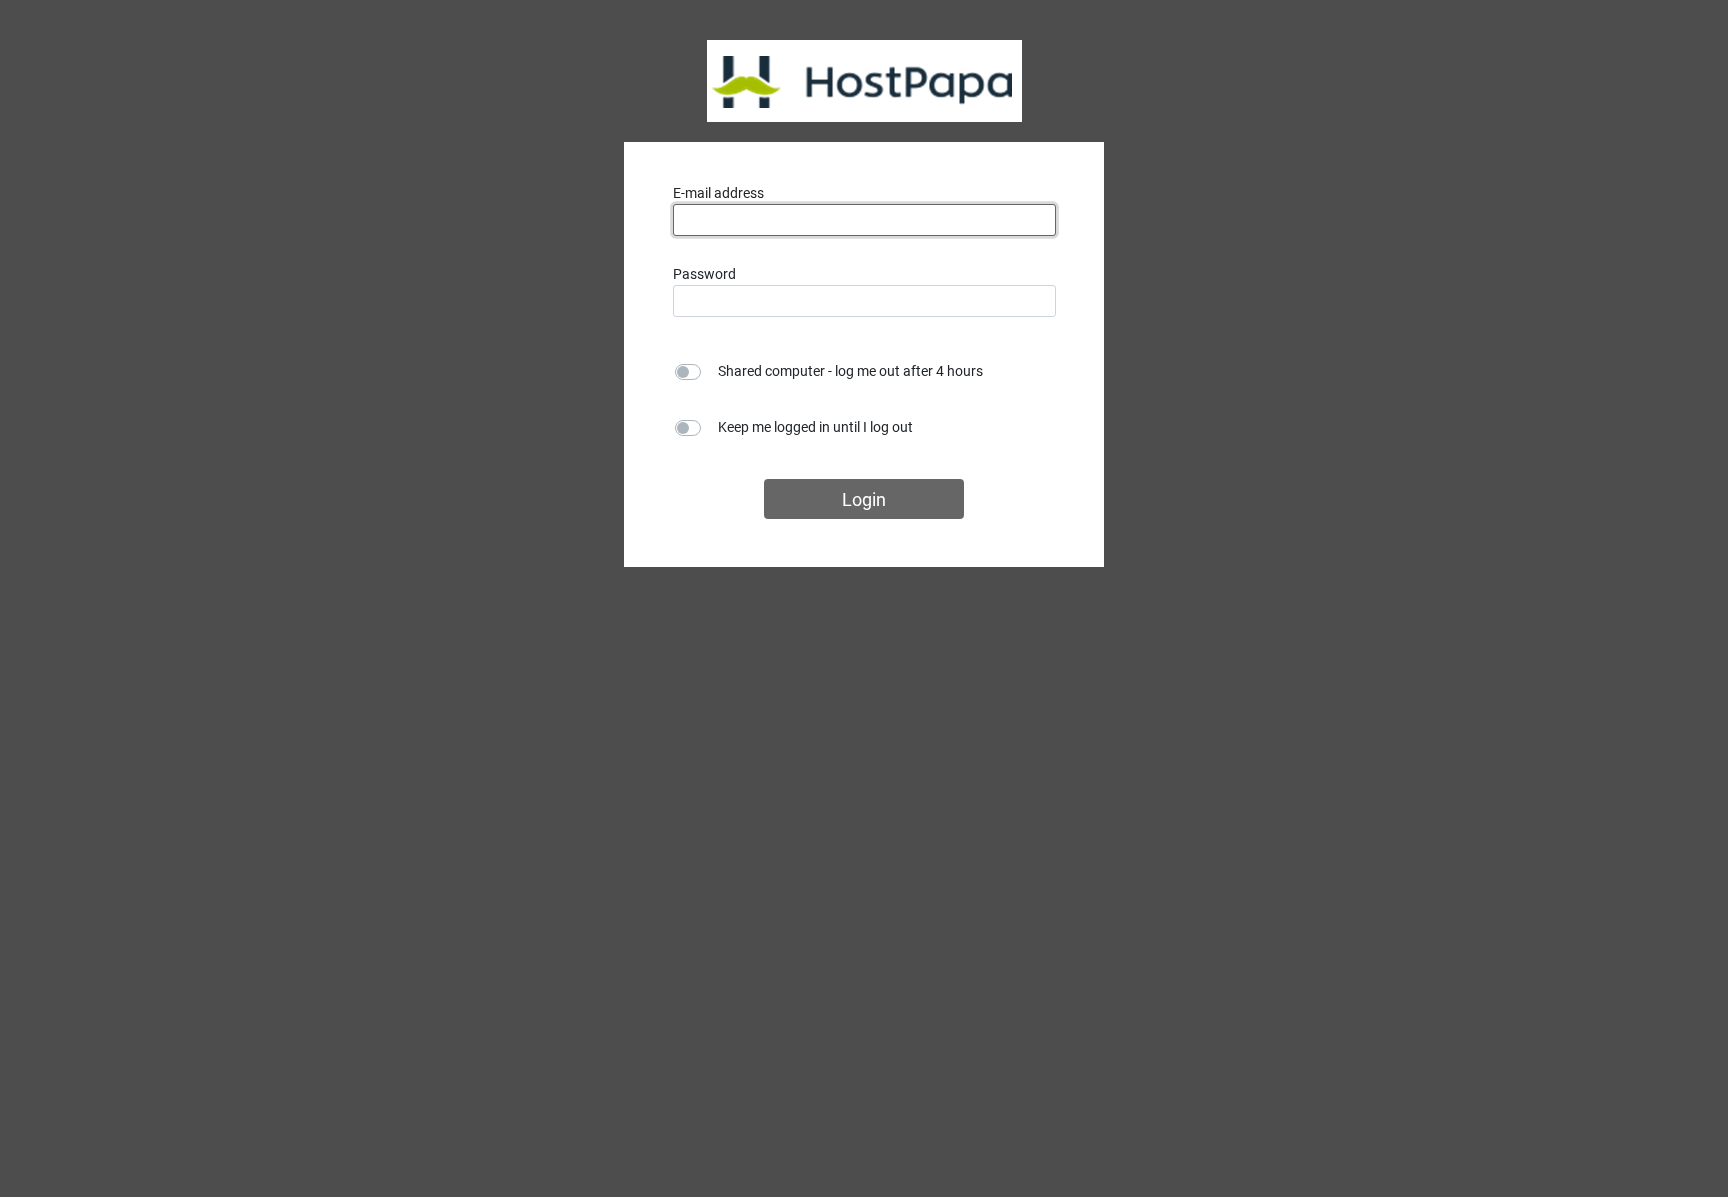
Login (864, 499)
